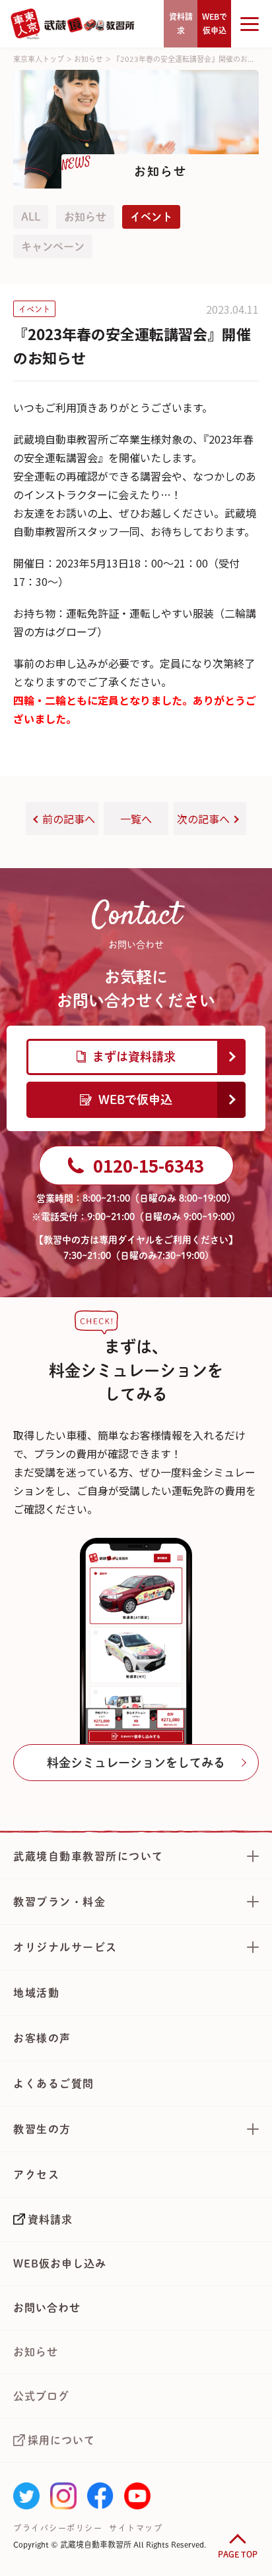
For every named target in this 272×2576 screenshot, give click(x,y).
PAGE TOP (238, 2554)
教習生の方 (42, 2129)
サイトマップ (136, 2528)
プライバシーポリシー (58, 2528)
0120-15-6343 (149, 1165)
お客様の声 (42, 2038)
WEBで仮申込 (135, 1099)
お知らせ (88, 59)
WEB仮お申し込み (60, 2264)
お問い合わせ (47, 2308)
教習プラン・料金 (59, 1902)
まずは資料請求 (134, 1057)
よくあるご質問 (54, 2084)
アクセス (36, 2175)
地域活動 (36, 1993)
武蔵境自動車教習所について (88, 1856)
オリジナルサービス (65, 1947)
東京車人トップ (39, 59)
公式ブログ (41, 2396)
